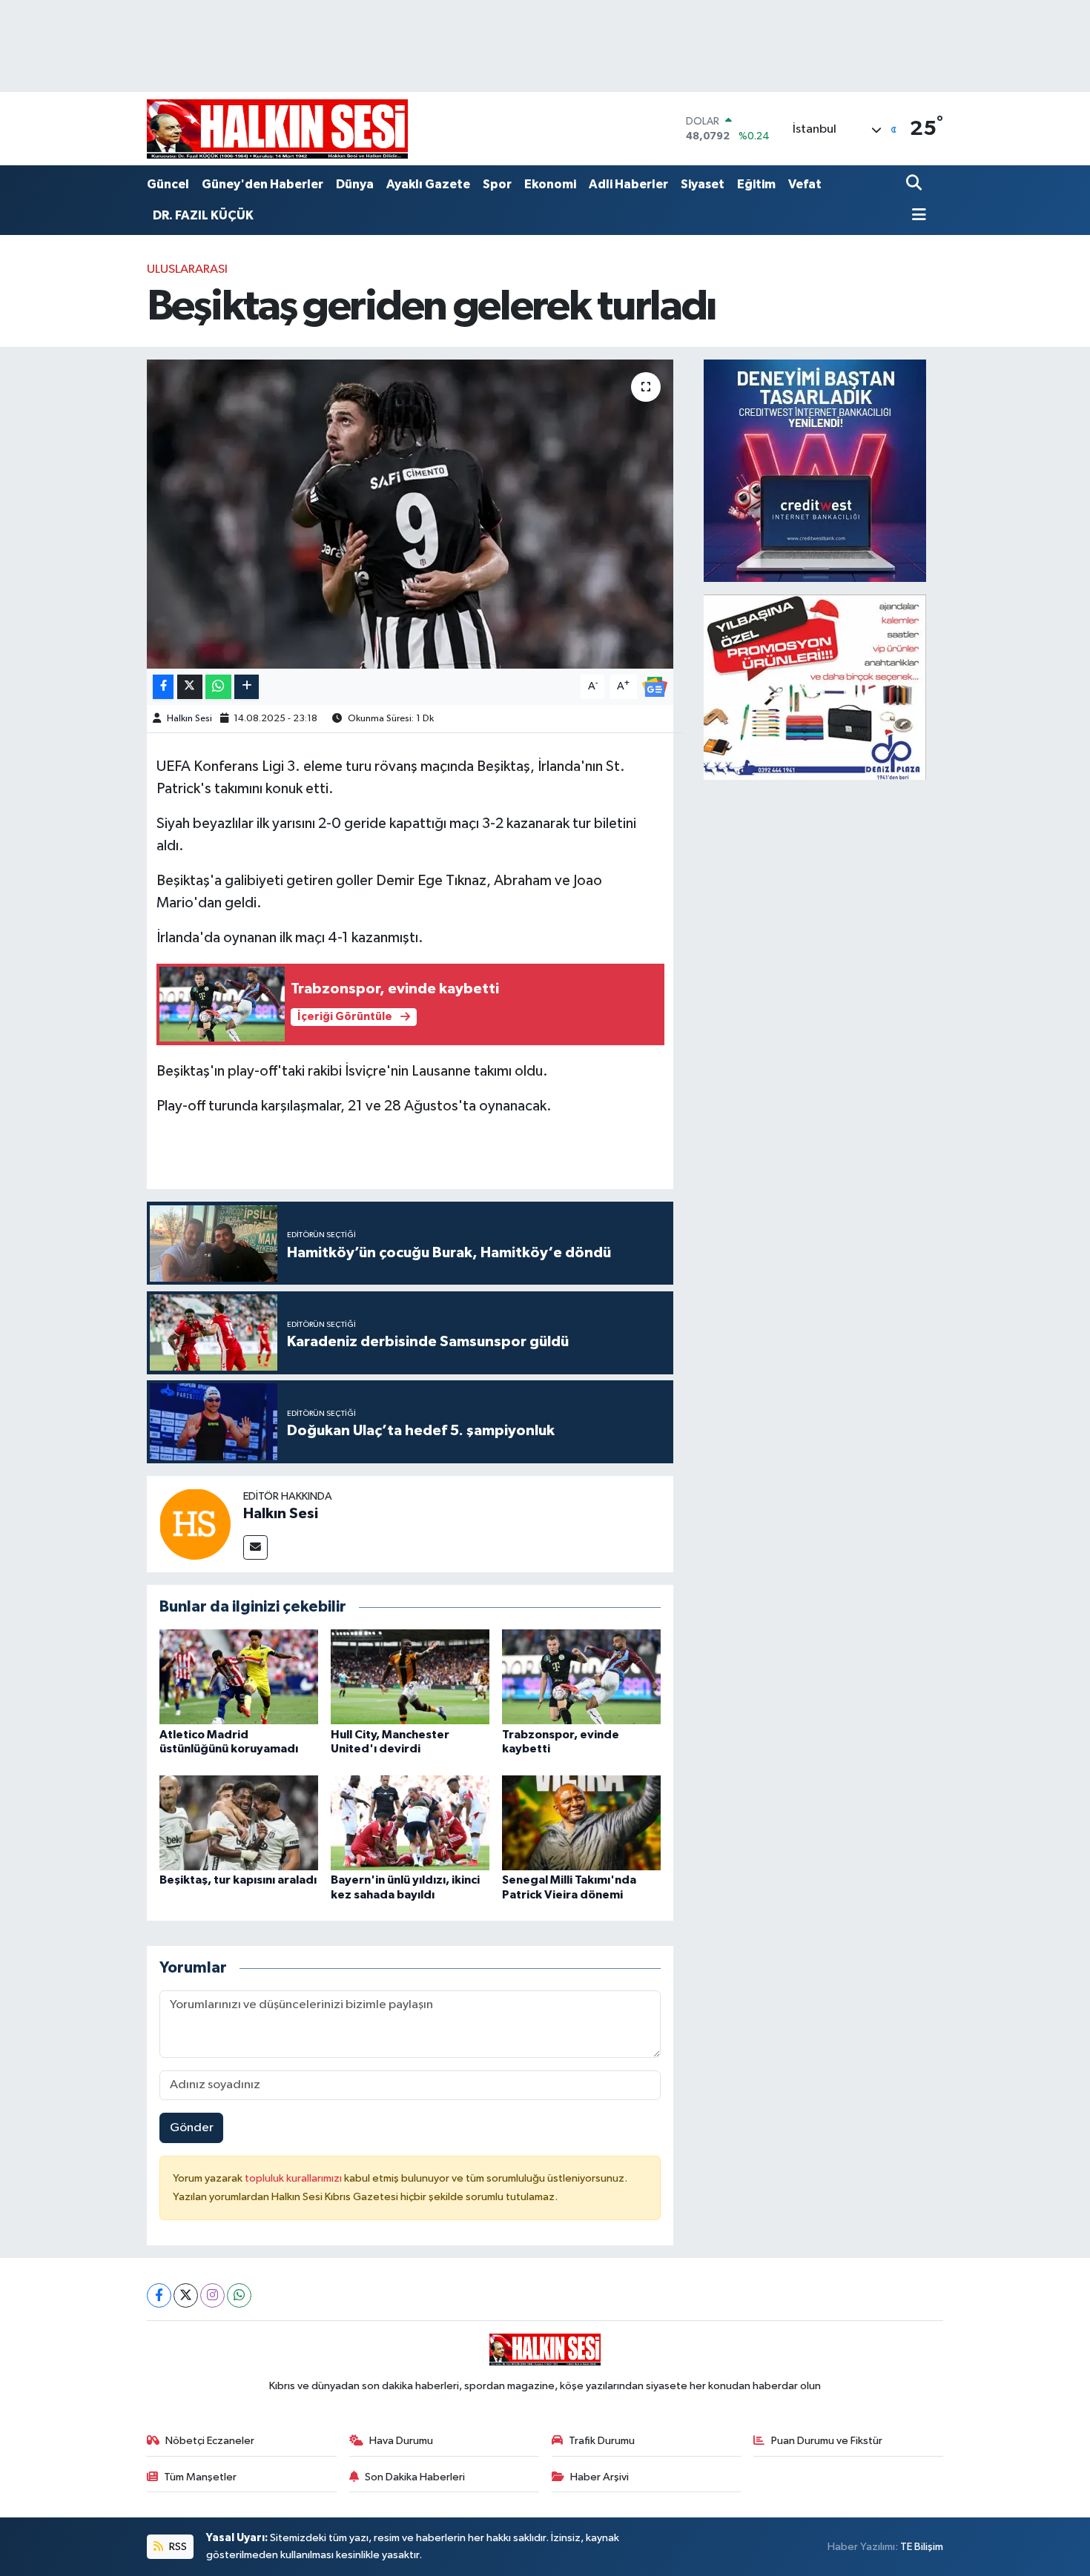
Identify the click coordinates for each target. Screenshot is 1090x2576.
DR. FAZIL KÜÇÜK (203, 215)
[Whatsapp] (239, 2295)
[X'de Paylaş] (190, 687)
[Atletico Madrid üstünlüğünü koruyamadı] (239, 1676)
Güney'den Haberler (262, 184)
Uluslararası (187, 269)
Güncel (168, 184)
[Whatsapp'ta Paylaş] (218, 687)
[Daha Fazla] (247, 687)
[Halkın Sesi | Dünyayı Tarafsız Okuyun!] (277, 129)
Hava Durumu (401, 2441)
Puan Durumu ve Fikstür (827, 2441)
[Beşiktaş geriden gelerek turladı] (410, 514)
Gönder (192, 2128)
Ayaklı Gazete (428, 184)
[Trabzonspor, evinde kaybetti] (581, 1676)
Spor (497, 184)
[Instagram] (212, 2295)
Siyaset (703, 184)
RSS (177, 2547)
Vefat (805, 184)
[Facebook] (159, 2295)
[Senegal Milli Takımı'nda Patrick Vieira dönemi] (581, 1822)
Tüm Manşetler (200, 2477)
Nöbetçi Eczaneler (210, 2441)
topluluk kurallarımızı (294, 2178)
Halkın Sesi (189, 719)
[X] (186, 2295)
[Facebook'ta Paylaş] (163, 687)
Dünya (355, 184)
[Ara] (915, 184)
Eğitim (756, 184)
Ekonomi (550, 184)
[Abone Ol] (655, 687)
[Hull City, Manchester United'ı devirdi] (410, 1676)
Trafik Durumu (602, 2441)
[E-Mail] (255, 1547)
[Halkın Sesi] (195, 1524)
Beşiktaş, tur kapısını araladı (238, 1880)
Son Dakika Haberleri (415, 2477)
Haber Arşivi (599, 2477)
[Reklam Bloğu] (815, 470)
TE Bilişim (922, 2547)
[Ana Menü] (916, 216)
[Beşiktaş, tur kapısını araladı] (239, 1822)
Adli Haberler (628, 184)
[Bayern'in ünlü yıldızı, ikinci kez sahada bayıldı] (410, 1822)
